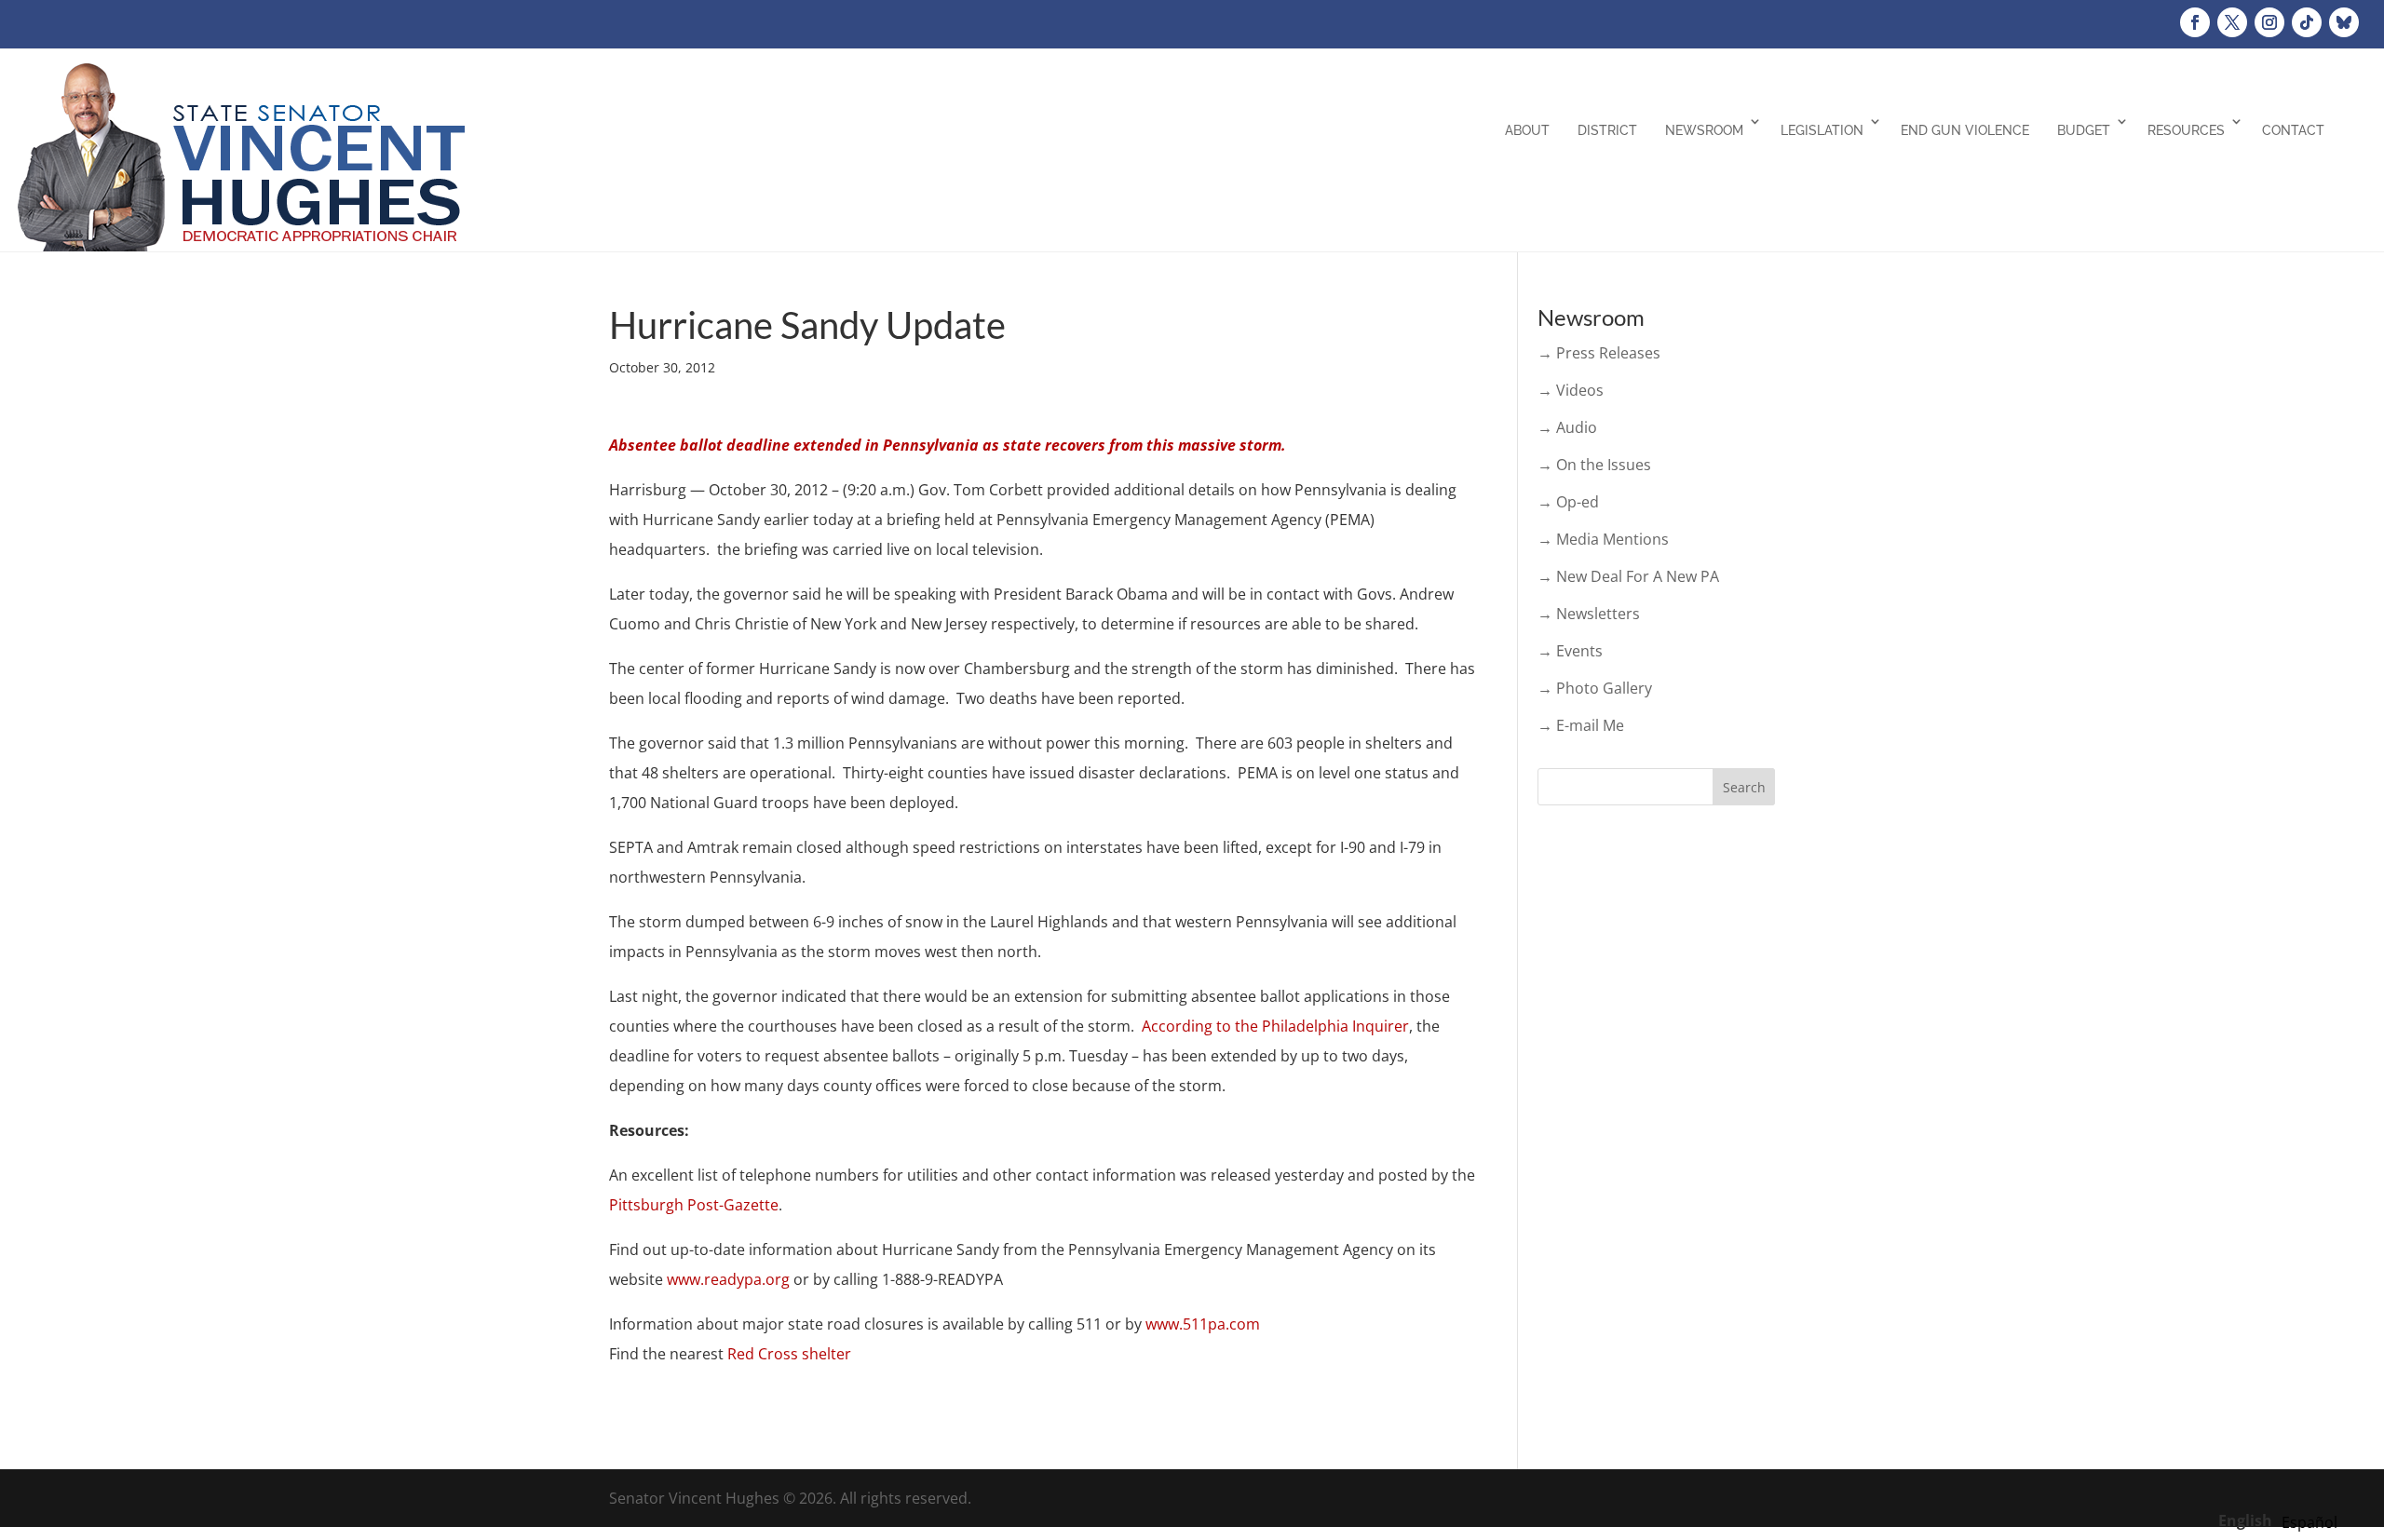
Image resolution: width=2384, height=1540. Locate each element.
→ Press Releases (1599, 353)
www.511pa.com (1203, 1324)
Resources (2186, 130)
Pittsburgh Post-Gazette (694, 1205)
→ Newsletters (1589, 614)
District (1607, 130)
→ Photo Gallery (1595, 688)
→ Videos (1571, 390)
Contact (2293, 130)
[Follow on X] (2232, 22)
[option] (2309, 1522)
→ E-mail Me (1581, 725)
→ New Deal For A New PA (1628, 576)
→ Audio (1567, 427)
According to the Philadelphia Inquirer (1275, 1026)
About (1527, 130)
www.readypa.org (728, 1279)
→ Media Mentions (1603, 539)
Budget (2084, 130)
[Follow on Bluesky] (2344, 22)
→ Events (1570, 651)
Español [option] (2309, 1522)
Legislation (1822, 130)
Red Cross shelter (789, 1354)
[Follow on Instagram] (2269, 22)
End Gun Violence (1965, 130)
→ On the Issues (1594, 465)
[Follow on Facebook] (2195, 22)
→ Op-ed (1568, 502)
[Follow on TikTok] (2307, 22)
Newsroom (1704, 130)
